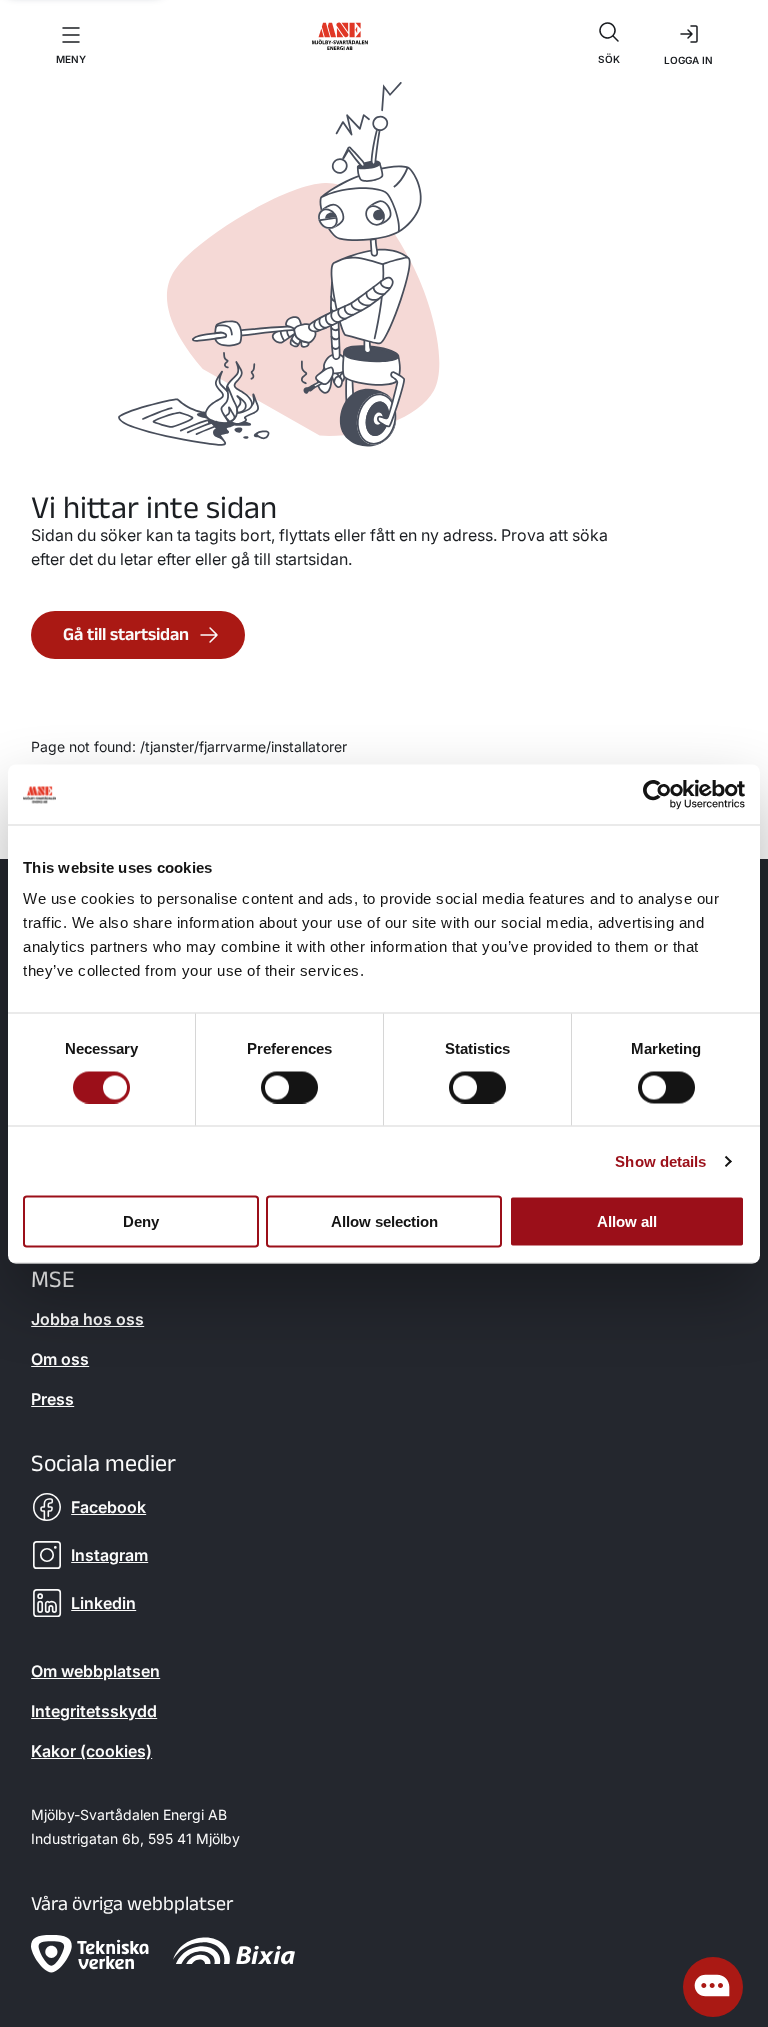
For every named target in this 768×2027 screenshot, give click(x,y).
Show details (660, 1160)
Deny (141, 1221)
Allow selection (384, 1221)
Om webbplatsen (95, 1671)
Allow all (627, 1221)
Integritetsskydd (94, 1711)
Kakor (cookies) (91, 1751)
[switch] (289, 1087)
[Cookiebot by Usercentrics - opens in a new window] (657, 794)
